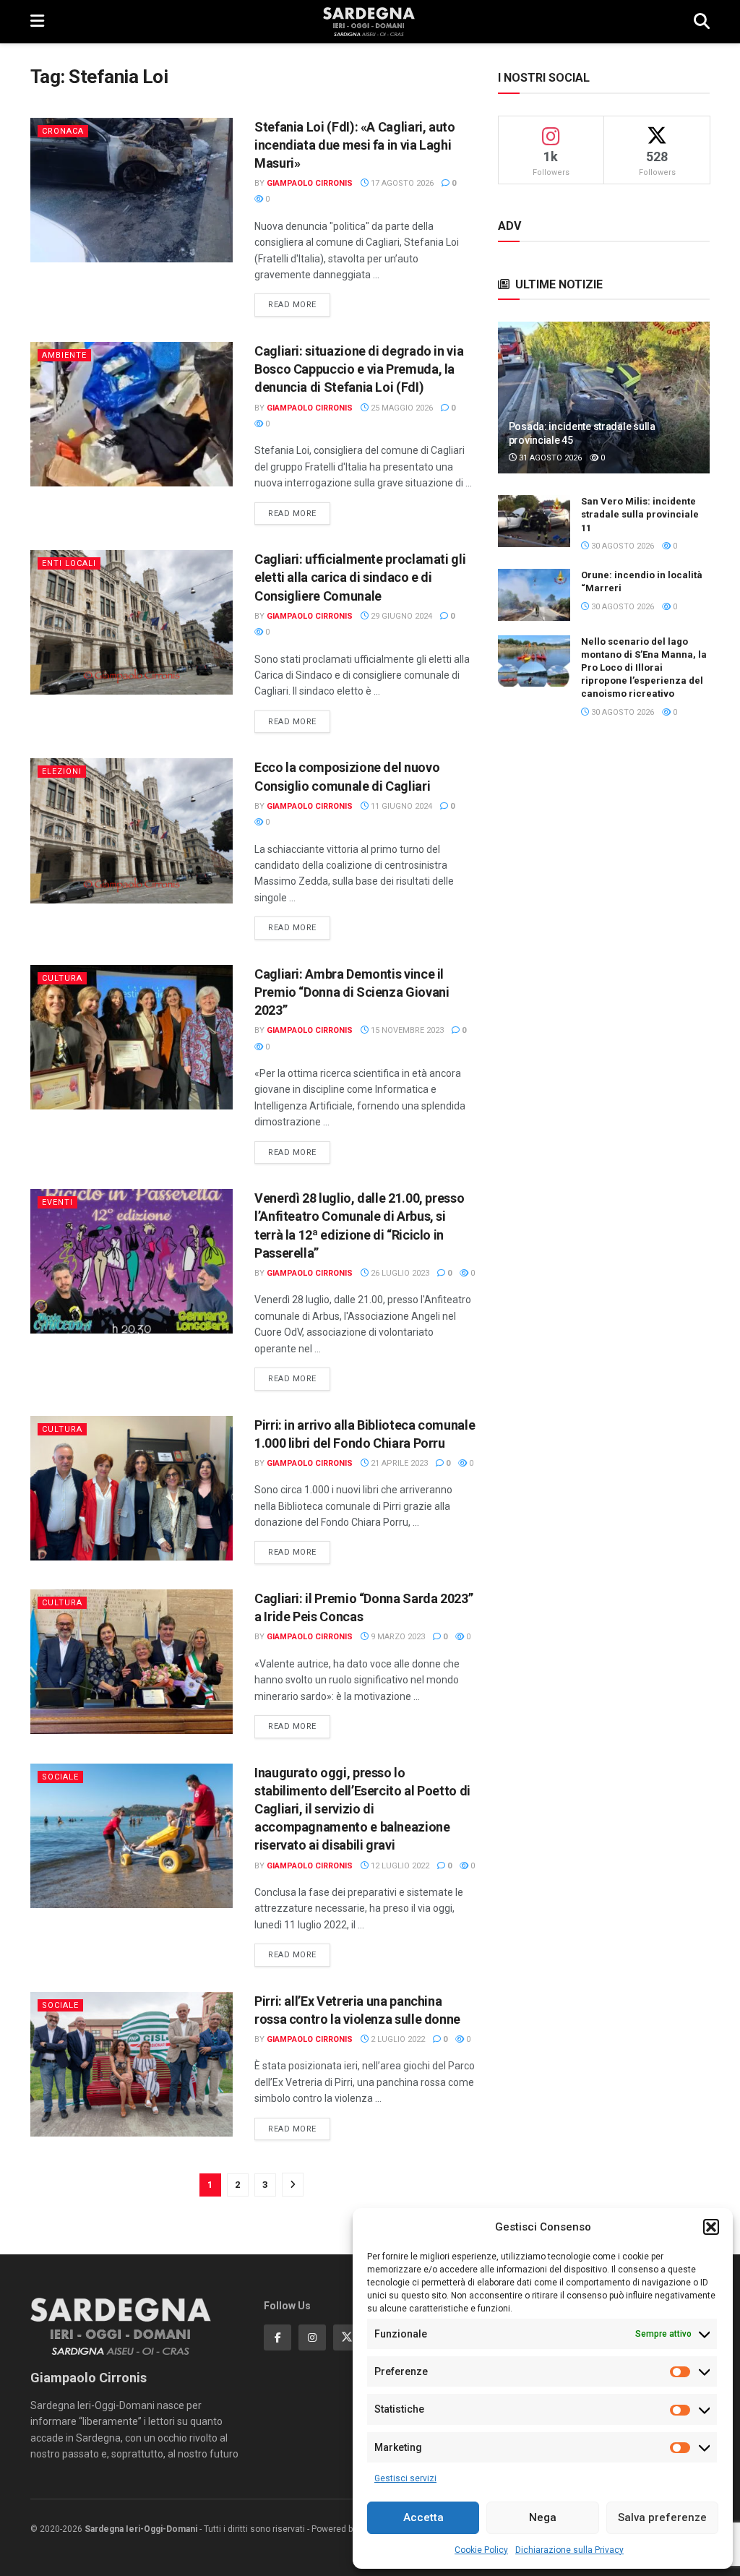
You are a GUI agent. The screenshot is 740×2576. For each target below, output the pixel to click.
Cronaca (63, 131)
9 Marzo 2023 (397, 1637)
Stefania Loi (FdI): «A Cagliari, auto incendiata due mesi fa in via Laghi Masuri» (355, 145)
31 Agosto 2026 (549, 458)
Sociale (60, 1777)
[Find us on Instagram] (312, 2337)
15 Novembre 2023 (406, 1030)
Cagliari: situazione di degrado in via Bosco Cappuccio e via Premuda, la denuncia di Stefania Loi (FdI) (359, 369)
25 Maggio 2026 (401, 408)
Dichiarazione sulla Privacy (569, 2550)
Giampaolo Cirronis (310, 183)
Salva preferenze (662, 2517)
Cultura (62, 978)
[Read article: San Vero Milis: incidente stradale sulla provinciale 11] (534, 521)
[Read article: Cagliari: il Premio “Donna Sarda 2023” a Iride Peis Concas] (132, 1662)
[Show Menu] (37, 22)
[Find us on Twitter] (347, 2337)
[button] (711, 2227)
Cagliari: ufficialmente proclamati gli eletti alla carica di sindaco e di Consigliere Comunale (360, 577)
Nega (543, 2517)
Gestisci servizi (405, 2478)
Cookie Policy (481, 2550)
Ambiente (64, 355)
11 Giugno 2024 (400, 806)
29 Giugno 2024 (400, 616)
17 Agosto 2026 (401, 183)
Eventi (57, 1202)
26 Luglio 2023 (399, 1273)
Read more (299, 304)
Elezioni (62, 772)
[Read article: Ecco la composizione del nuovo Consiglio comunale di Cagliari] (132, 830)
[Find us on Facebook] (277, 2337)
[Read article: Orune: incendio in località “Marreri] (534, 595)
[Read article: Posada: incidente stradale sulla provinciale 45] (604, 398)
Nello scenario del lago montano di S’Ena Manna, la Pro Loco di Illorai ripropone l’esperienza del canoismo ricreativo (644, 668)
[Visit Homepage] (369, 22)
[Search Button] (702, 22)
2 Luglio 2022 (397, 2039)
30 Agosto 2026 (621, 546)
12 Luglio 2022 (399, 1866)
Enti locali (69, 563)
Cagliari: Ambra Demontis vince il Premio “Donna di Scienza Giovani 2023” (352, 992)
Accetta (423, 2517)
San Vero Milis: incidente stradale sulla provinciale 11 (640, 514)
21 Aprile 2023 (398, 1463)
